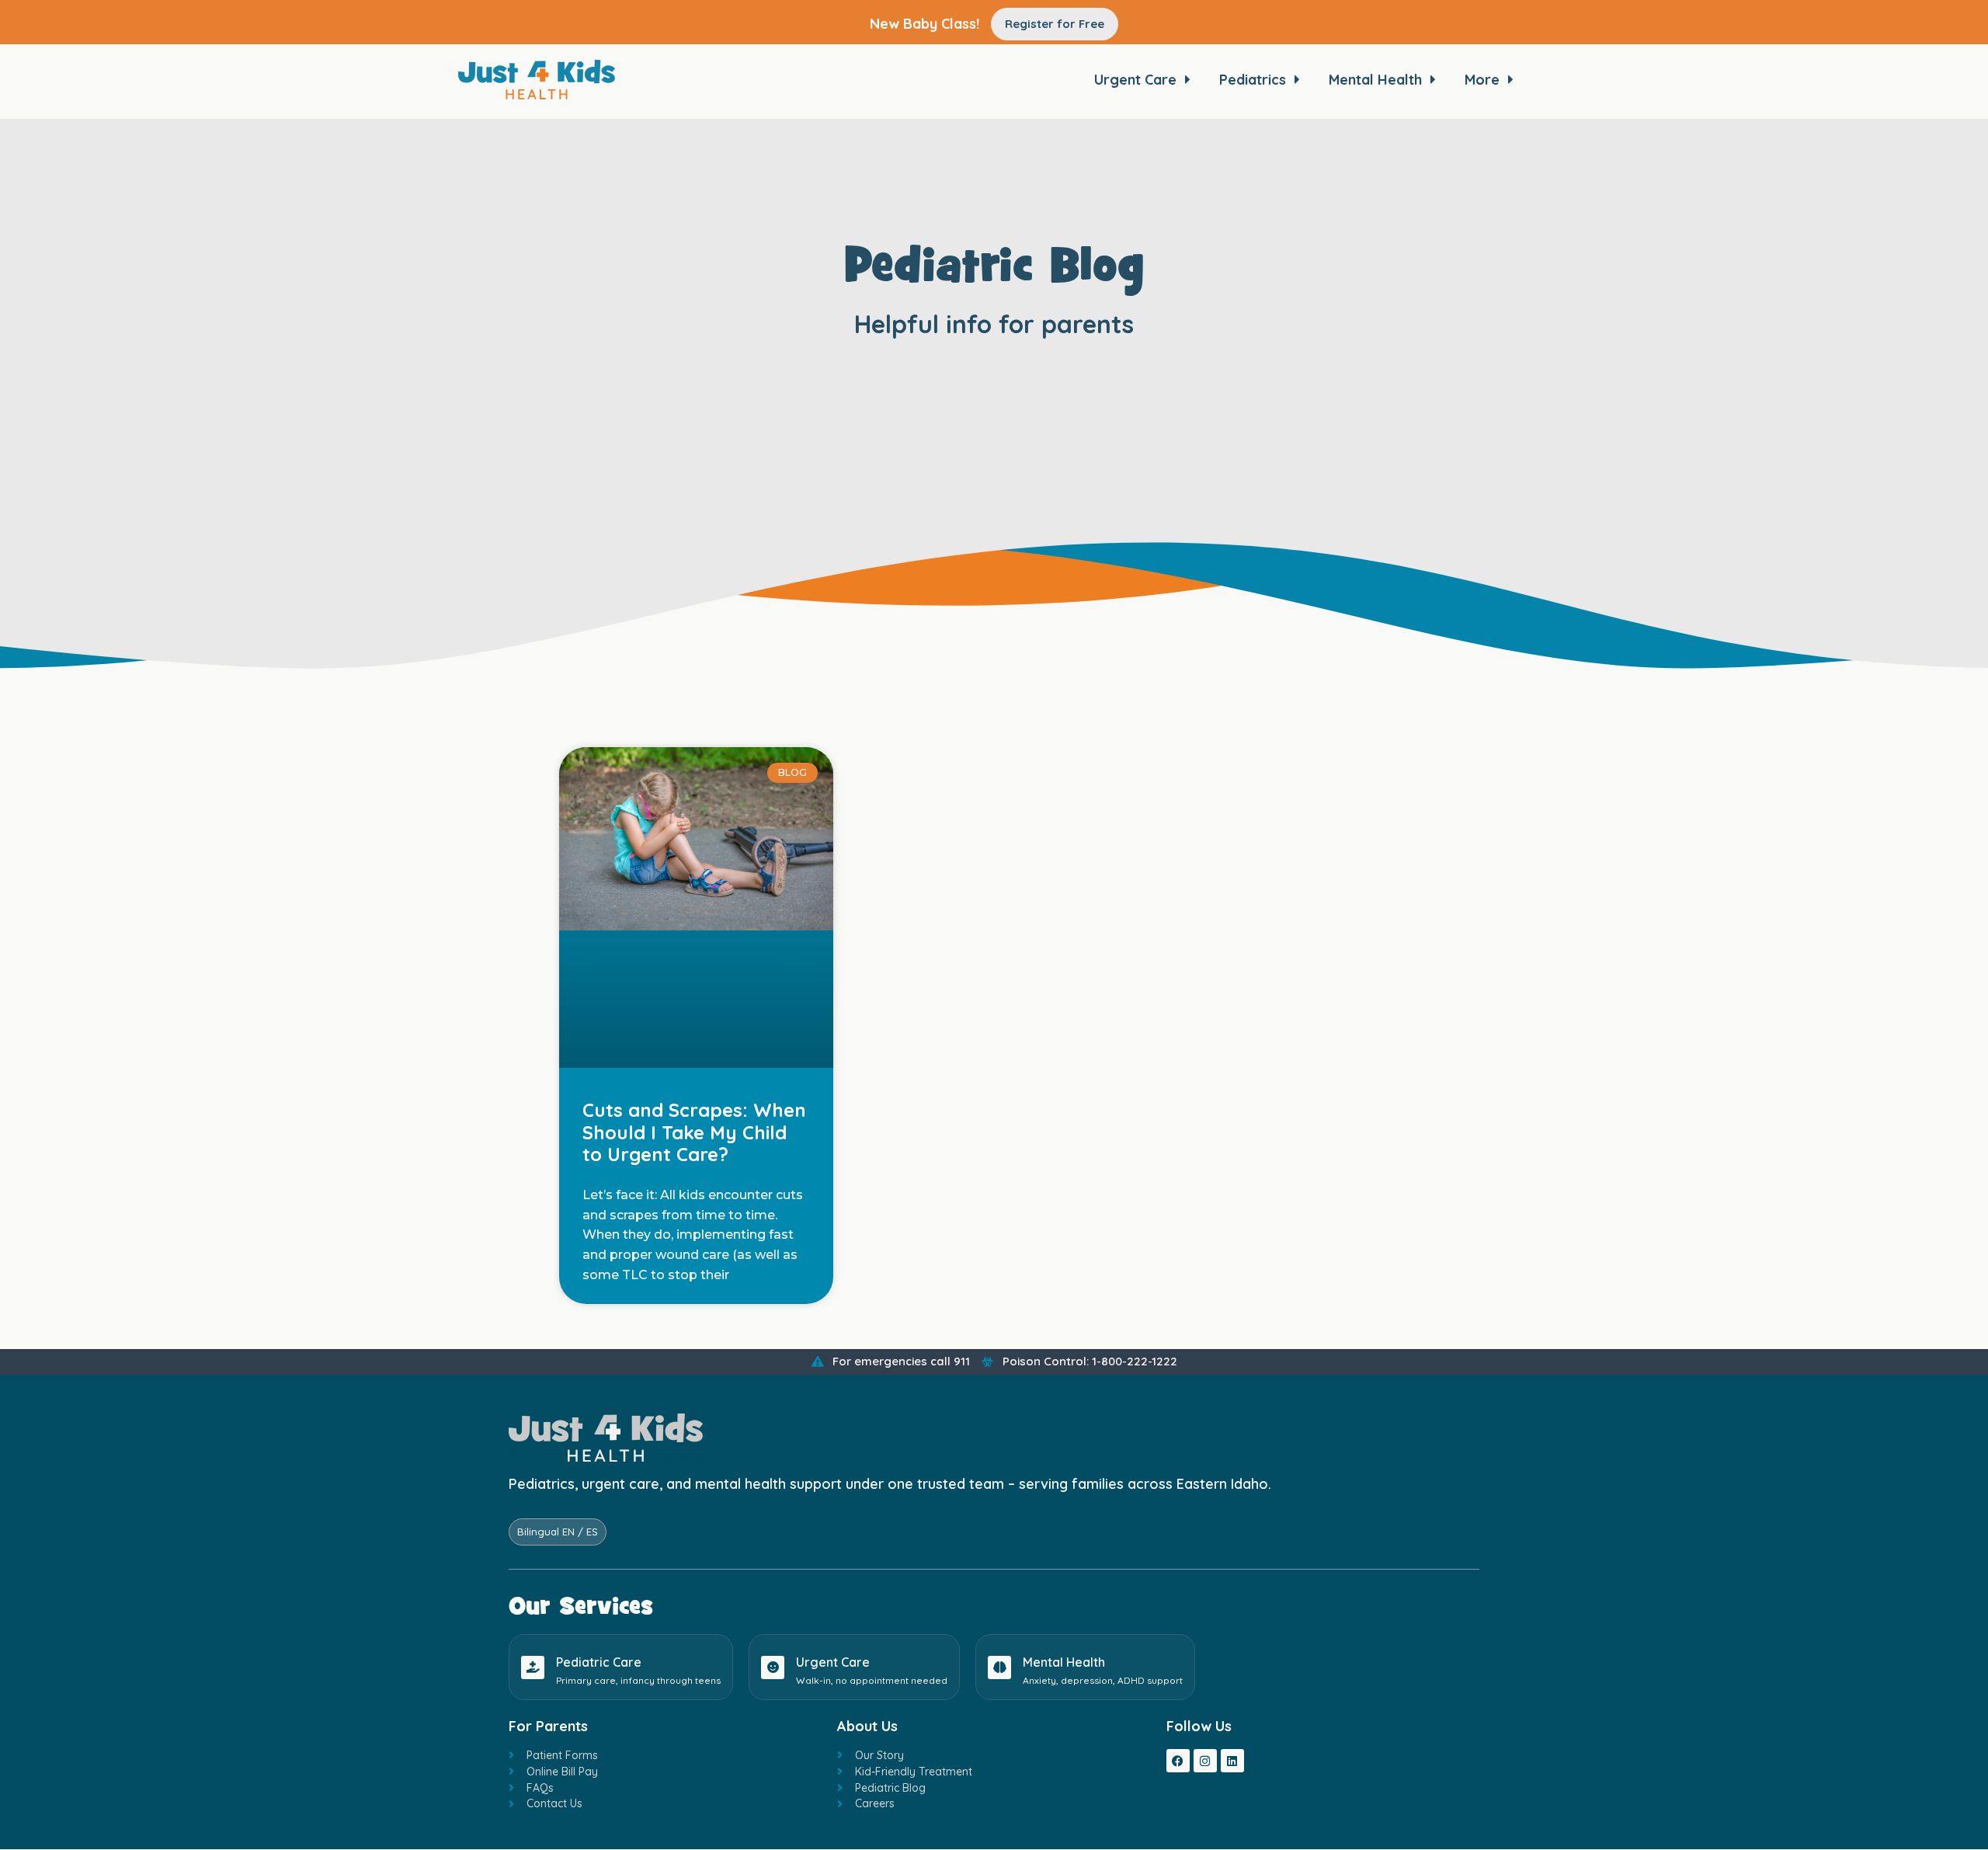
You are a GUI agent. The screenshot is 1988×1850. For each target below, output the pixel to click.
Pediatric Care (599, 1662)
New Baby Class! (924, 24)
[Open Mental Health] (1433, 79)
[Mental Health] (999, 1667)
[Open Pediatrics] (1297, 79)
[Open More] (1510, 79)
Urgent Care (833, 1662)
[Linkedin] (1232, 1761)
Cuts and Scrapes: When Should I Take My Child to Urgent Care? (694, 1132)
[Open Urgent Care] (1187, 79)
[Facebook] (1178, 1761)
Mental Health (1064, 1662)
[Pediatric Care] (533, 1667)
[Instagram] (1205, 1761)
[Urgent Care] (773, 1667)
